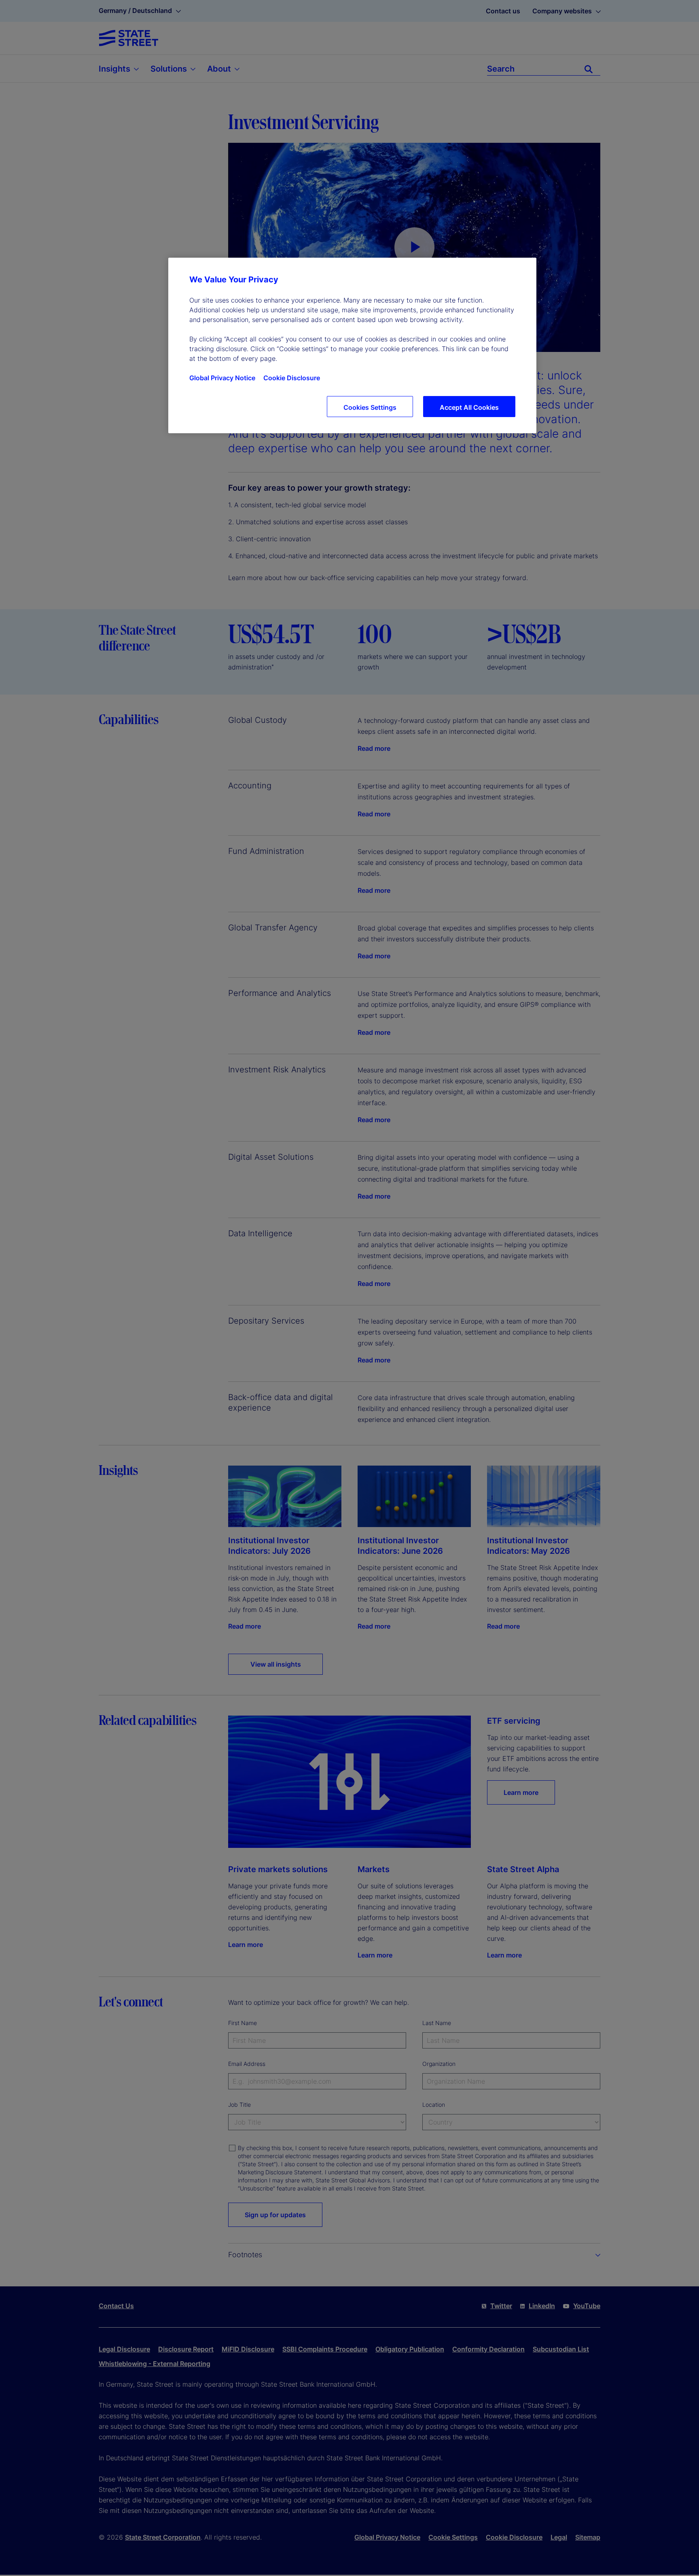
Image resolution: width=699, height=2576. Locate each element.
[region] (352, 345)
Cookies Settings (370, 407)
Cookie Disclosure (292, 378)
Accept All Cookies (469, 407)
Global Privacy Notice (222, 378)
